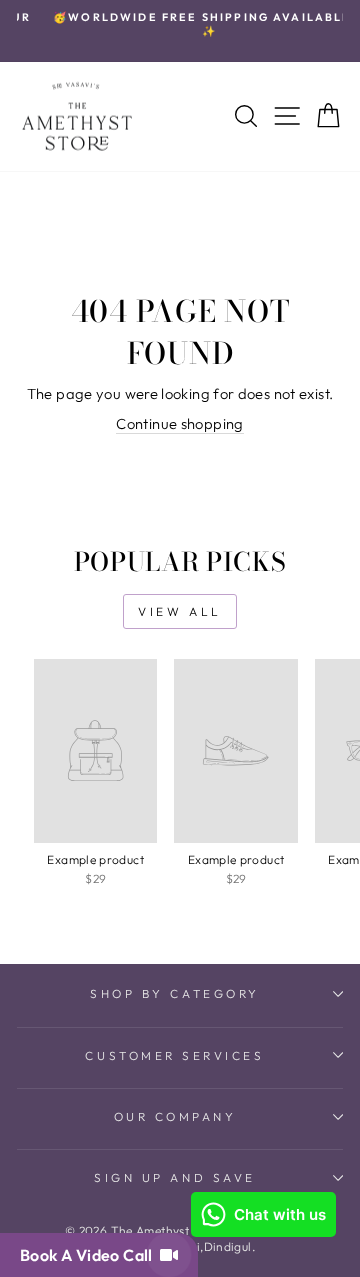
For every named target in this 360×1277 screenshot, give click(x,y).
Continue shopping (179, 423)
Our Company (175, 1116)
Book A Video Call (90, 1255)
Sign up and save (175, 1177)
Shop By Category (175, 993)
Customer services (174, 1055)
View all (180, 611)
